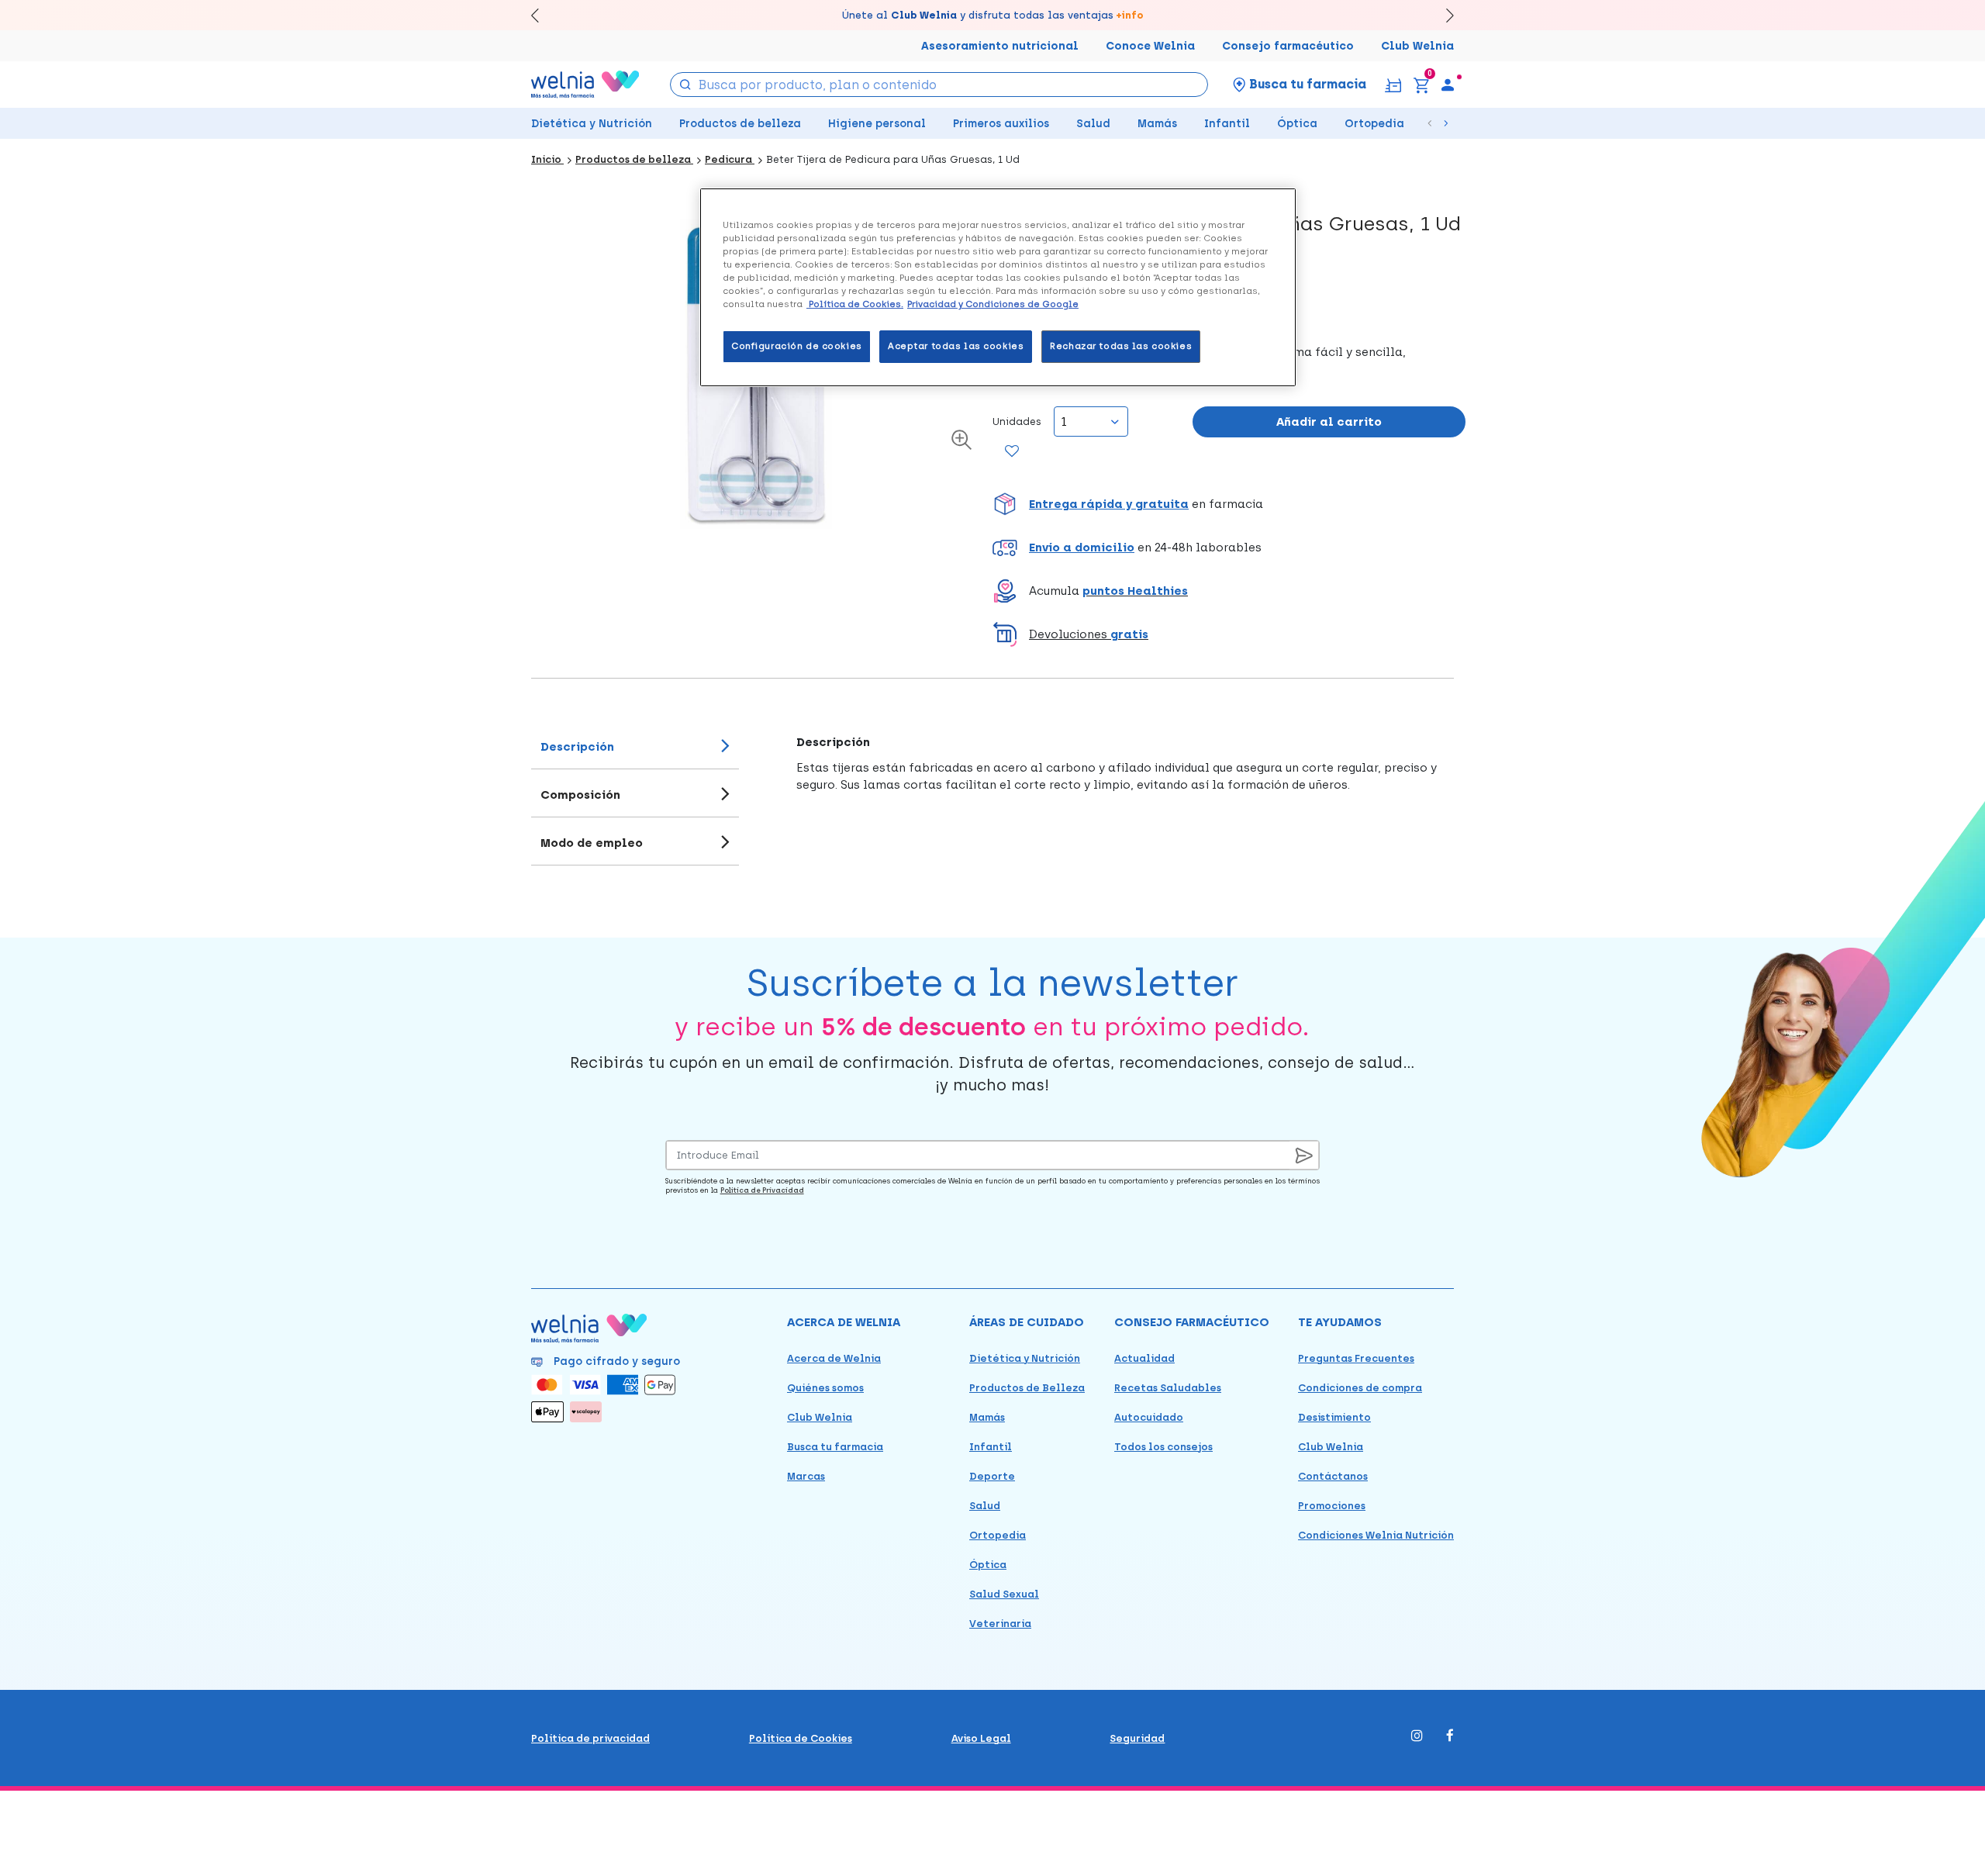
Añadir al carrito (1329, 422)
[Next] (1443, 15)
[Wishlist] (1012, 452)
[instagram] (1417, 1737)
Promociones (1332, 1506)
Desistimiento (1334, 1417)
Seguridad (1137, 1738)
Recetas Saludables (1168, 1388)
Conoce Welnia (1150, 46)
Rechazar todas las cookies (1121, 346)
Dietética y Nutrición (592, 124)
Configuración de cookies (797, 346)
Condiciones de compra (1360, 1388)
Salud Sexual (1004, 1594)
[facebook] (1450, 1737)
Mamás (1157, 124)
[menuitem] (1448, 85)
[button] (1229, 504)
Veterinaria (1000, 1624)
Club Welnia (1417, 46)
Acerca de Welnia (834, 1358)
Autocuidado (1149, 1417)
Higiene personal (877, 124)
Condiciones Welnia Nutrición (1376, 1535)
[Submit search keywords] (685, 83)
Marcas (806, 1476)
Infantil (1227, 124)
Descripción (577, 747)
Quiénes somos (825, 1388)
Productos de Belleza (1027, 1388)
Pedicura (730, 159)
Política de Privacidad (762, 1190)
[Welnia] (585, 84)
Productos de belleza (740, 124)
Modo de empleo (592, 843)
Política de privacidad (590, 1738)
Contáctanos (1333, 1476)
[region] (998, 287)
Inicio (547, 159)
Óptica (1297, 124)
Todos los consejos (1163, 1447)
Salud (1093, 124)
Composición (580, 795)
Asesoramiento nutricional (1000, 46)
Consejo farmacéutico (1288, 46)
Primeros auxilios (1001, 124)
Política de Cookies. (855, 304)
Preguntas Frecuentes (1356, 1358)
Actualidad (1144, 1358)
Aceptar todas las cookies (956, 346)
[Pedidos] (1393, 84)
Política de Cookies (801, 1738)
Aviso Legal (981, 1738)
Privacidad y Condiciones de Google (993, 304)
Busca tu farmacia (835, 1447)
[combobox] (939, 85)
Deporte (992, 1476)
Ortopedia (1374, 124)
